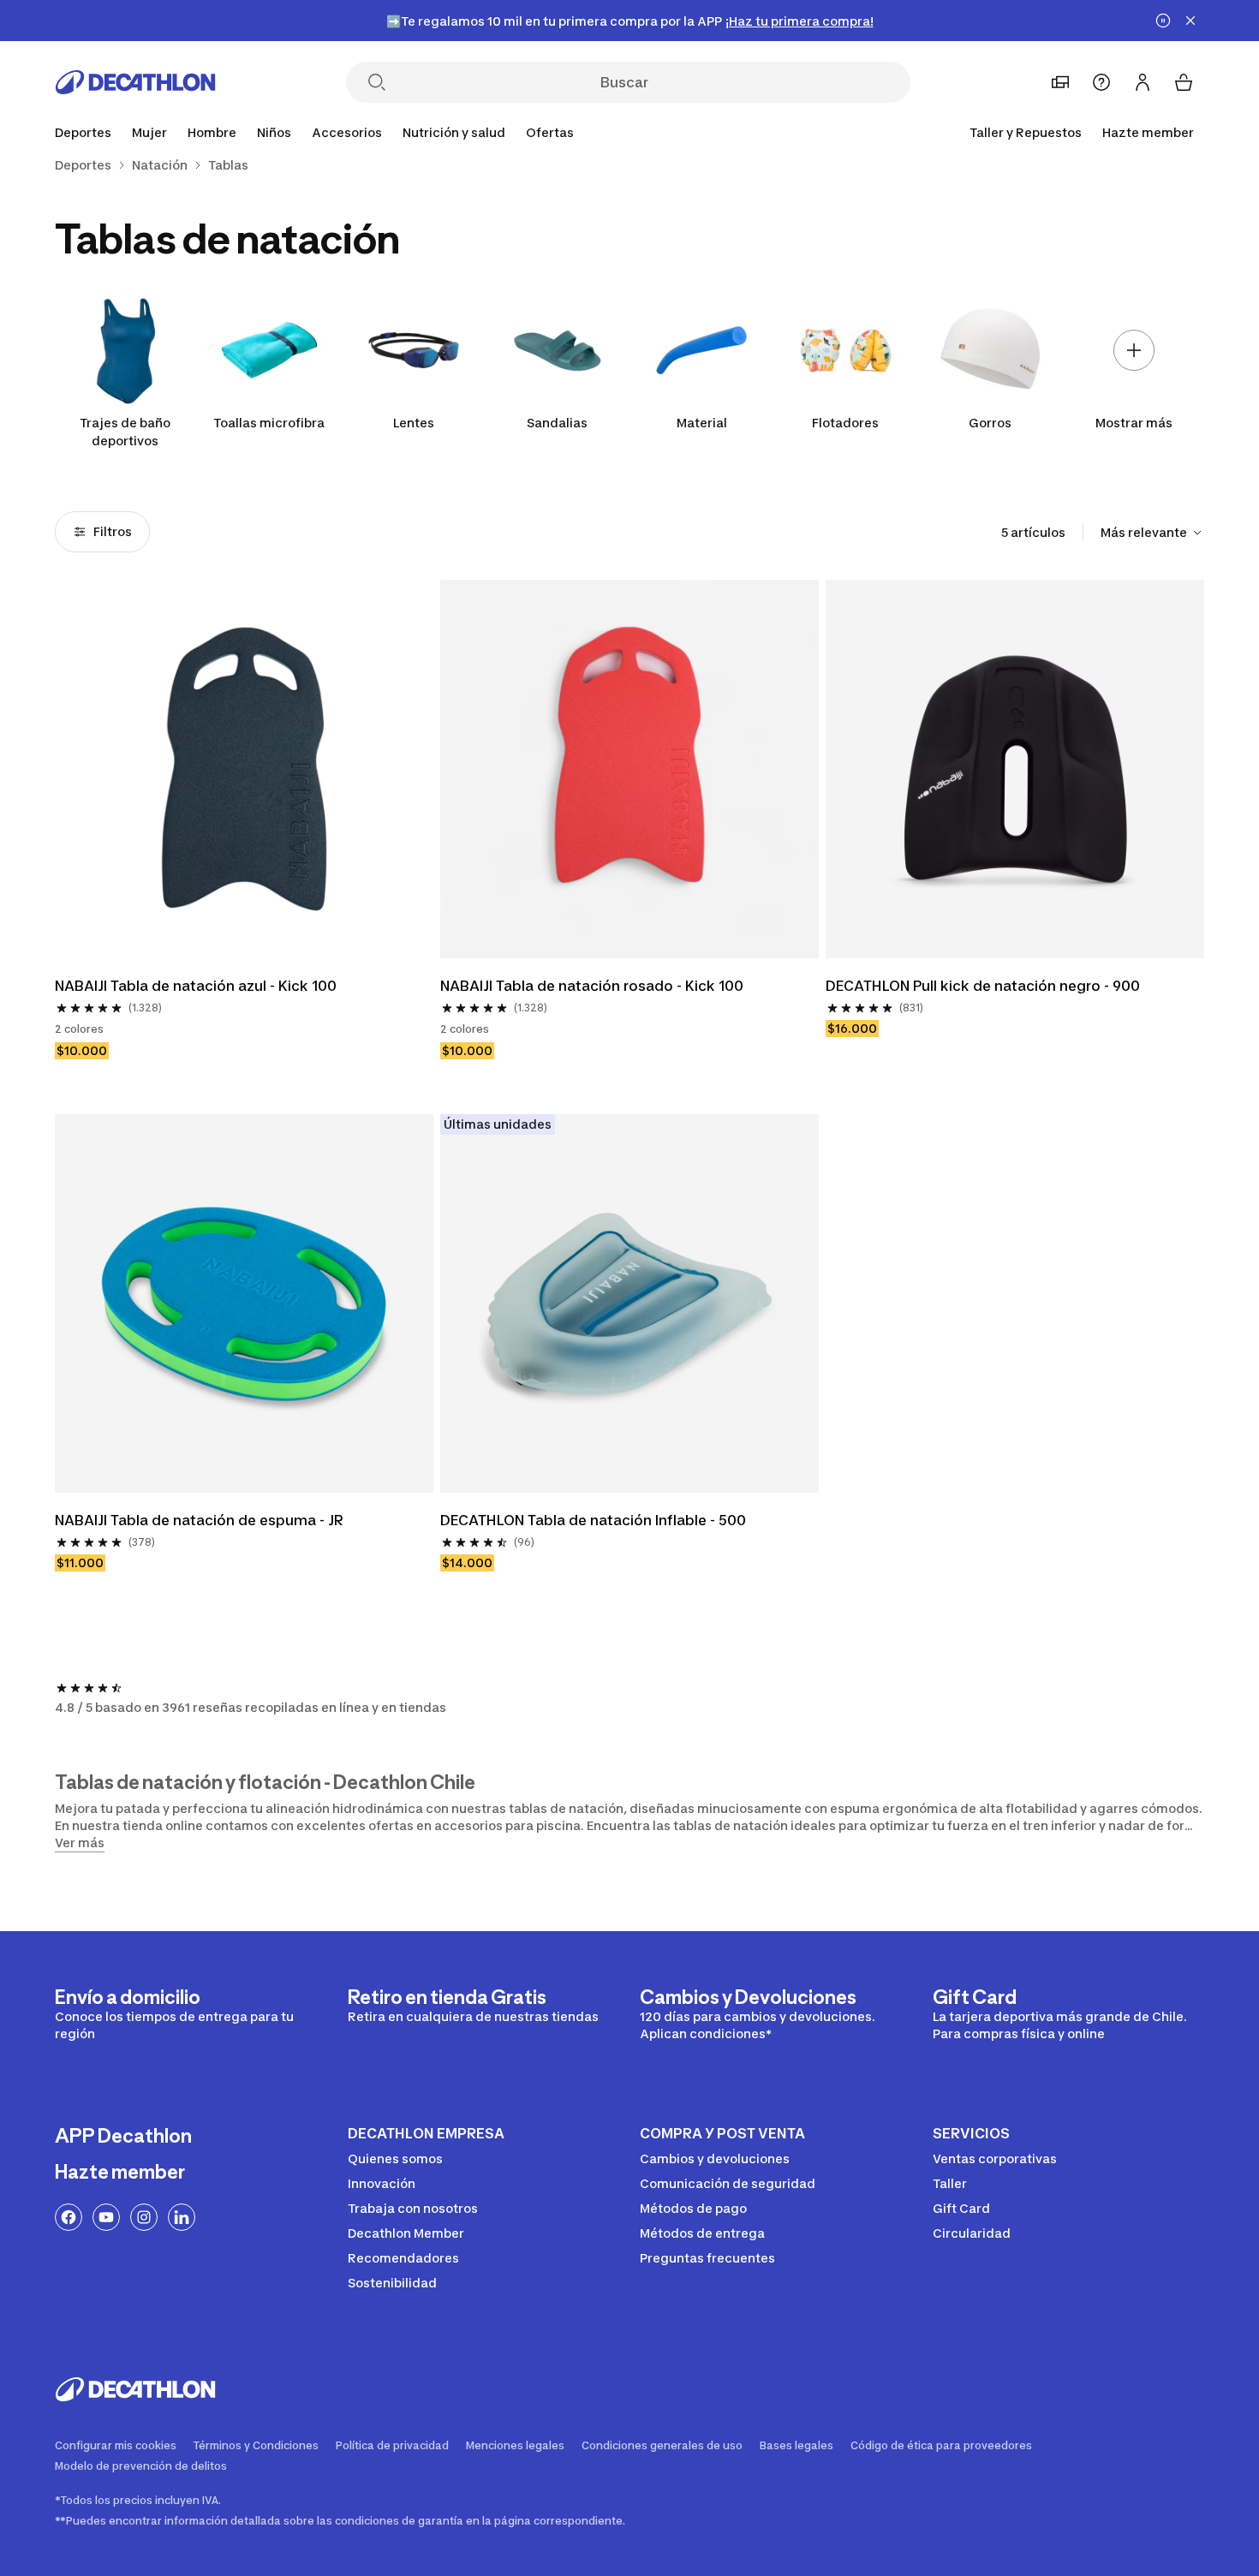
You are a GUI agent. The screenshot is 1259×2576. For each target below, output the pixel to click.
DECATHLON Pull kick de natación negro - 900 (983, 986)
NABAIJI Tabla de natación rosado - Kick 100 (592, 986)
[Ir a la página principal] (135, 82)
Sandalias (557, 423)
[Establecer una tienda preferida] (1060, 82)
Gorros (990, 423)
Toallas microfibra (269, 423)
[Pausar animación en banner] (1163, 21)
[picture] (244, 769)
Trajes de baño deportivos (125, 432)
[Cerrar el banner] (1190, 21)
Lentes (414, 423)
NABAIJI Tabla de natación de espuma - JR (199, 1520)
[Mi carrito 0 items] (1184, 82)
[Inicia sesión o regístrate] (1143, 82)
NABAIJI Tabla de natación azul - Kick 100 (196, 986)
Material (702, 423)
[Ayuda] (1101, 82)
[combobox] (1152, 533)
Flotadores (845, 423)
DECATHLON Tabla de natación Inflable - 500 (593, 1520)
